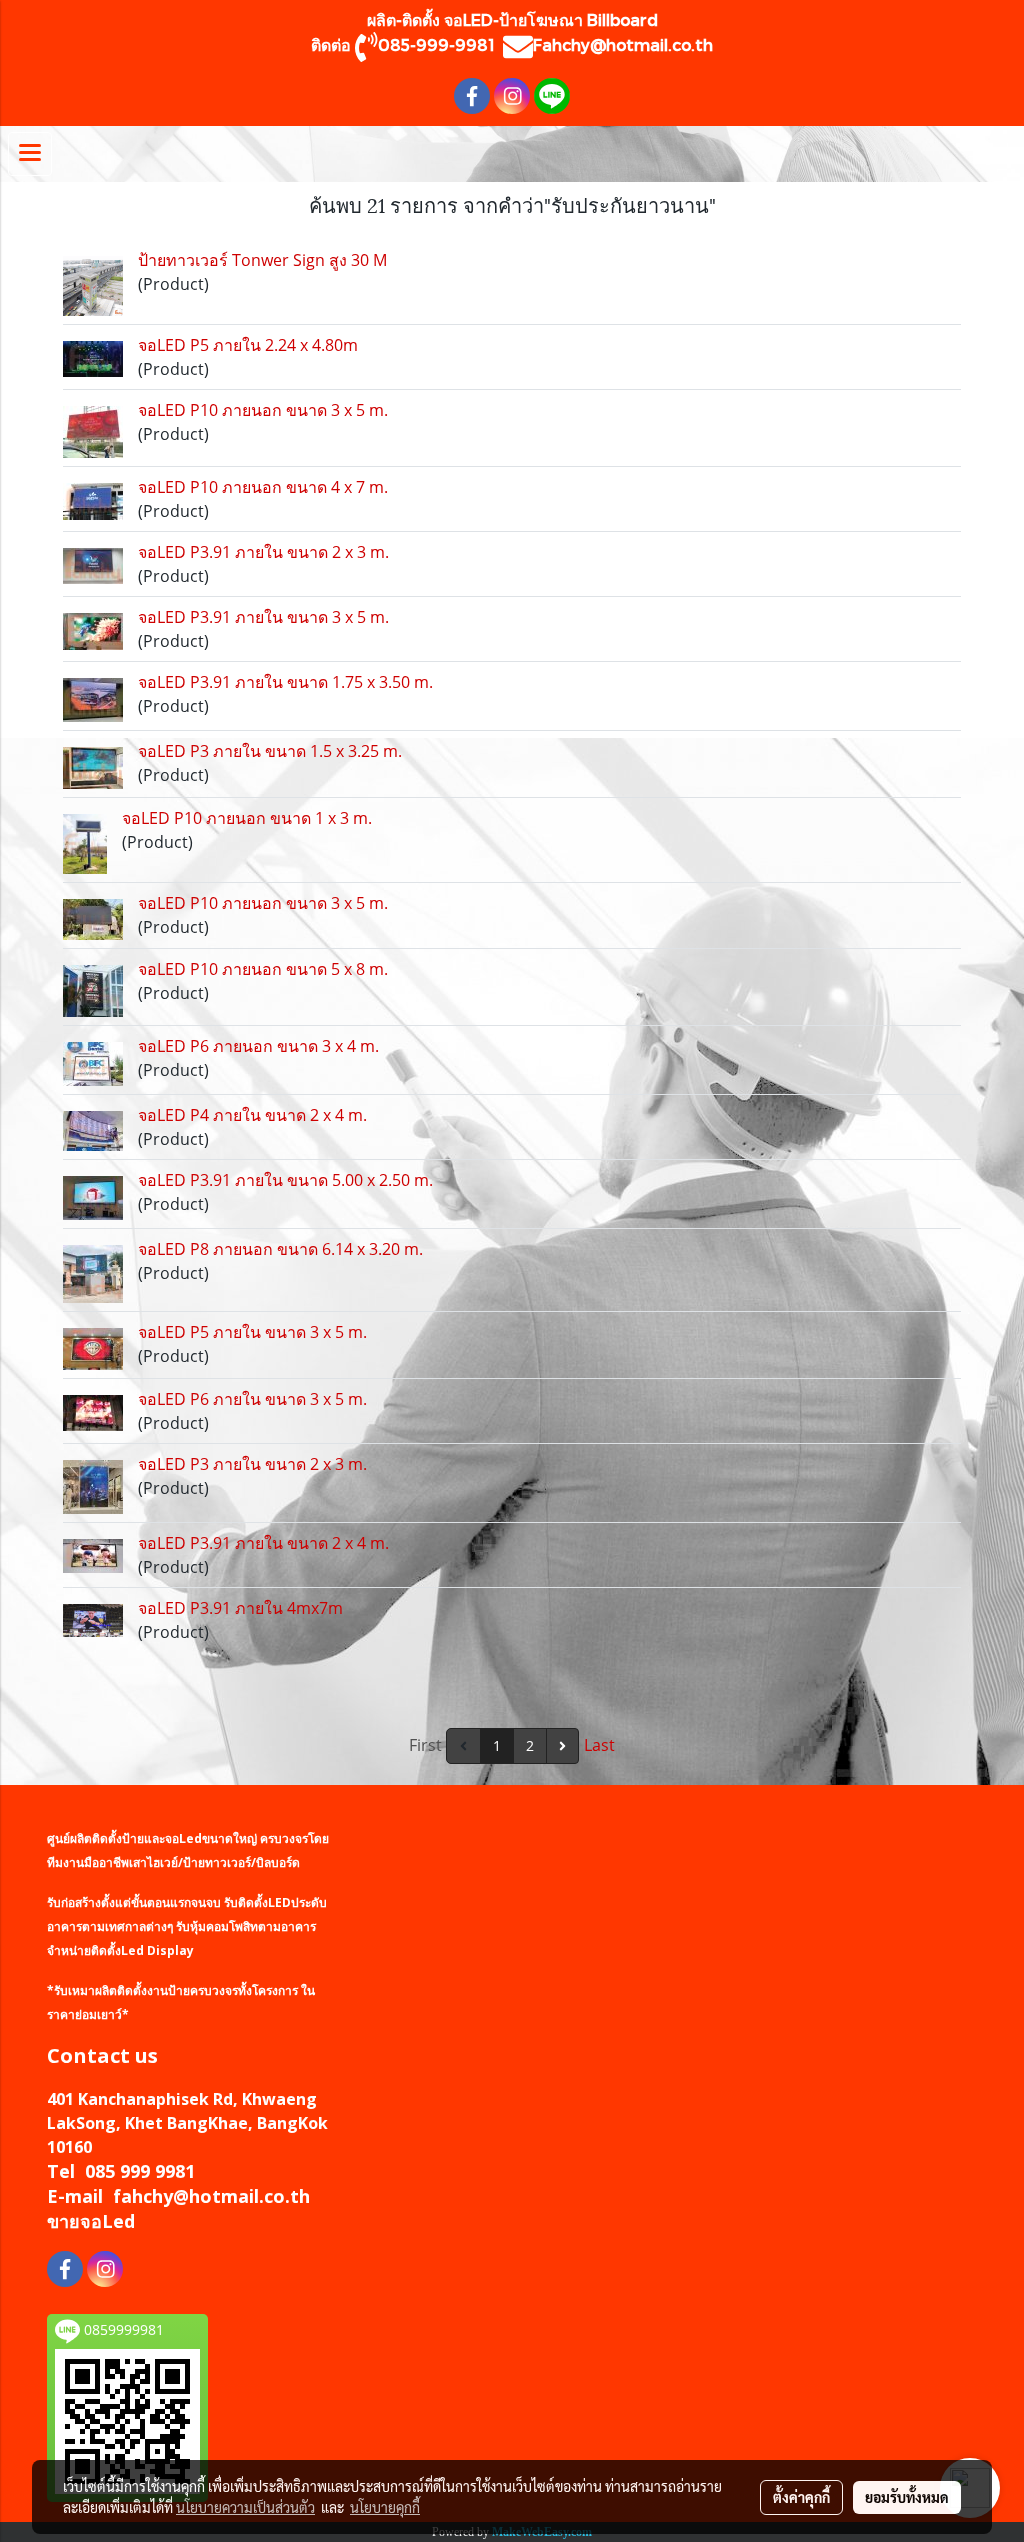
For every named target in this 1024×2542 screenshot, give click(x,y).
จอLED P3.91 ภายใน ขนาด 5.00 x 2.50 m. (285, 1180)
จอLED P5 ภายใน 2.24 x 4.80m (248, 345)
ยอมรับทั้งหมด (907, 2497)
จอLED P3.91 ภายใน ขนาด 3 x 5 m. (263, 617)
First (425, 1745)
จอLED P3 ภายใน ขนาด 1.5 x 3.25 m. (270, 751)
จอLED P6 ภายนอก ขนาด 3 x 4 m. (258, 1046)
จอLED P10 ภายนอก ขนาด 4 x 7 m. (263, 487)
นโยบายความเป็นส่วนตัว (245, 2507)
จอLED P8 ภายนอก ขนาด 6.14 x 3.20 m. (280, 1249)
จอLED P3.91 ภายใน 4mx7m (240, 1608)
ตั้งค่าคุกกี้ (801, 2497)
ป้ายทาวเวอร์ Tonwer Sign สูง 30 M (262, 260)
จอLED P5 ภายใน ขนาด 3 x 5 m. (252, 1332)
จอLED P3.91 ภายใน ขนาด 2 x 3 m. (263, 552)
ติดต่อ (333, 44)
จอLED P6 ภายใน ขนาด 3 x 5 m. (252, 1399)
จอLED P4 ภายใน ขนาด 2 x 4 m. (252, 1115)
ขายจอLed (91, 2221)
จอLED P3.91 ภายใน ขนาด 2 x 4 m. (263, 1543)
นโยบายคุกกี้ (385, 2507)
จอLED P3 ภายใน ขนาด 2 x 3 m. (252, 1464)
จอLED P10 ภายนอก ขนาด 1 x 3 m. (247, 818)
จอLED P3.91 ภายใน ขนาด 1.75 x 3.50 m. (285, 682)
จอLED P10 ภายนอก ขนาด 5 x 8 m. (263, 969)
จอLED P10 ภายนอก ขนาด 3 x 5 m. (263, 410)
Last (599, 1745)
